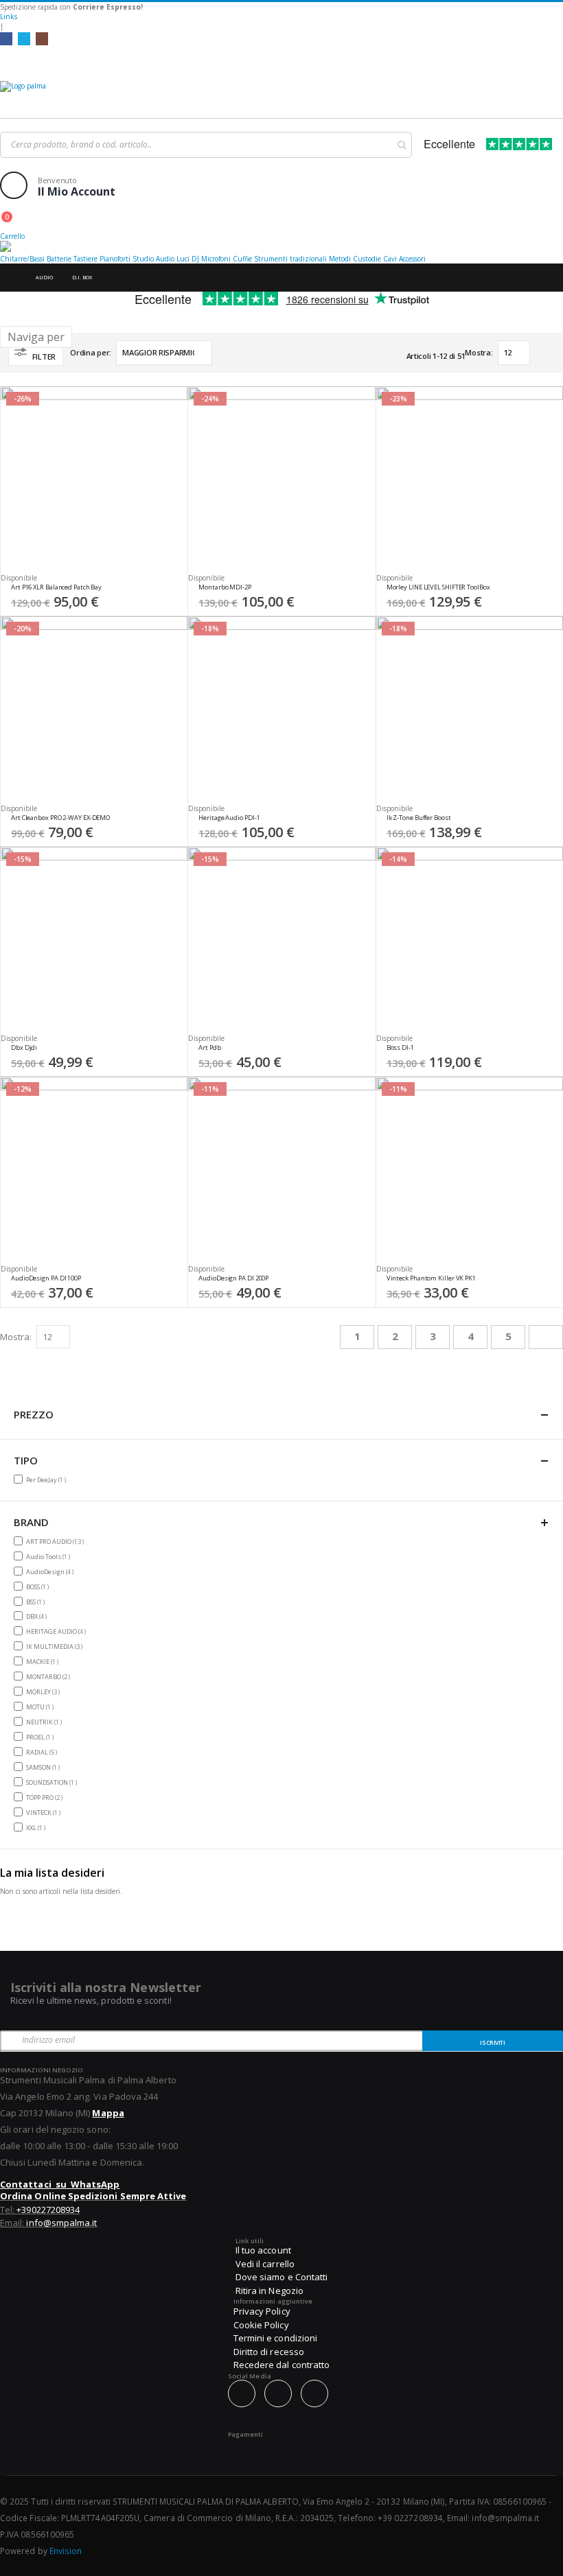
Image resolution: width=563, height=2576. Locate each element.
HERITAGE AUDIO (58, 1631)
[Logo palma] (281, 96)
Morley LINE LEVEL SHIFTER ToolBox (438, 587)
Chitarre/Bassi (22, 259)
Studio (143, 259)
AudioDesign (51, 1571)
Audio (165, 259)
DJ (195, 259)
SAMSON (45, 1767)
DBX (38, 1616)
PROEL (42, 1737)
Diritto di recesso (269, 2352)
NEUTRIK (46, 1722)
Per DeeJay (48, 1479)
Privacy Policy (262, 2311)
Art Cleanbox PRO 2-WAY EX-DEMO (60, 818)
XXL (37, 1827)
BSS (37, 1602)
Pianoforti (115, 259)
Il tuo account (263, 2250)
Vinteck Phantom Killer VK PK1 (431, 1278)
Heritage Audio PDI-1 (229, 818)
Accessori (412, 259)
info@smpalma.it (61, 2223)
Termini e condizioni (275, 2338)
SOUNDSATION (53, 1782)
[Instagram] (42, 38)
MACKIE (44, 1661)
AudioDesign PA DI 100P (46, 1278)
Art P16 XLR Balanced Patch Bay (56, 587)
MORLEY (45, 1691)
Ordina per (90, 352)
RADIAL (43, 1752)
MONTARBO (50, 1676)
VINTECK (45, 1812)
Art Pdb (209, 1048)
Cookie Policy (261, 2325)
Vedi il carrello (265, 2264)
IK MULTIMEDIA (56, 1646)
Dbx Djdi (24, 1048)
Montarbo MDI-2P (225, 587)
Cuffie (242, 259)
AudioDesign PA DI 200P (233, 1278)
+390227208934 (48, 2210)
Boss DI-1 (400, 1048)
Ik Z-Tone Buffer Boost (419, 818)
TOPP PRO (46, 1797)
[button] (172, 591)
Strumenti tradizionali (290, 259)
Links (9, 16)
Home (12, 278)
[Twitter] (24, 38)
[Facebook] (6, 38)
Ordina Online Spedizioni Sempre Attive (93, 2196)
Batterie (59, 259)
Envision (66, 2551)
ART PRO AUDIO (57, 1541)
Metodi (340, 259)
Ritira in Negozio (269, 2291)
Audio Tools (50, 1556)
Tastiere (85, 259)
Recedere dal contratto (281, 2365)
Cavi (390, 259)
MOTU (42, 1707)
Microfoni (216, 259)
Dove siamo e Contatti (281, 2277)
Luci (183, 259)
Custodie (367, 259)
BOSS (39, 1586)
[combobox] (206, 145)
